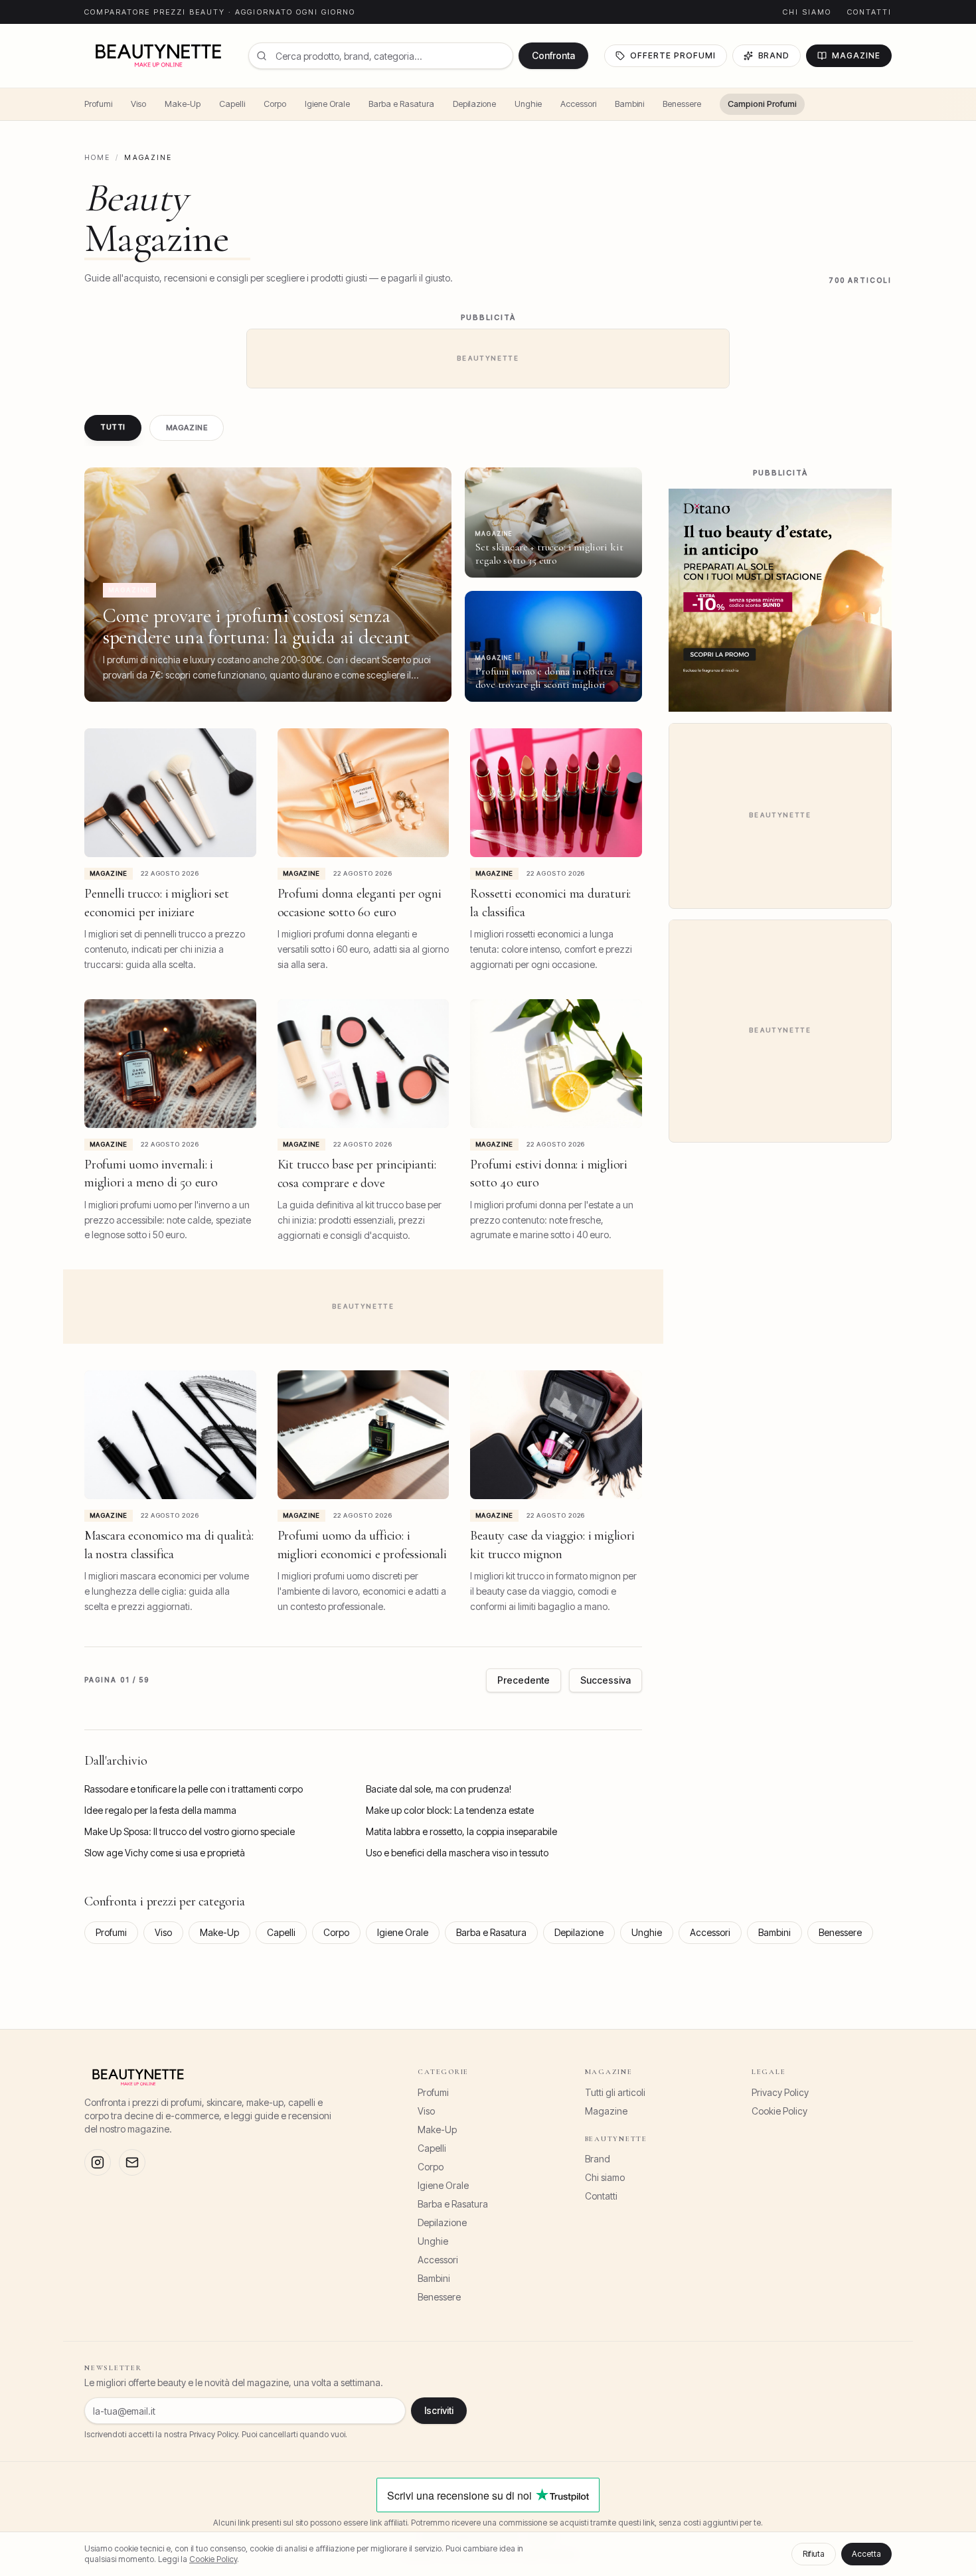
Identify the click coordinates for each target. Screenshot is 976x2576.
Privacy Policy (780, 2092)
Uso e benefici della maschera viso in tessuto (457, 1853)
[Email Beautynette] (132, 2162)
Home (97, 158)
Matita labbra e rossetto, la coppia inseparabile (461, 1831)
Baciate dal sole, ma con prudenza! (439, 1789)
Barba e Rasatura (401, 104)
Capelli (232, 104)
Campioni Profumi (762, 104)
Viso (138, 104)
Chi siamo (807, 12)
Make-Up (183, 104)
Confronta (553, 55)
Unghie (528, 104)
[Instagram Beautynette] (98, 2162)
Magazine (856, 55)
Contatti (869, 12)
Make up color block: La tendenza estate (450, 1810)
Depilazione (474, 104)
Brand (774, 55)
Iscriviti (439, 2410)
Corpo (275, 104)
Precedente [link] (524, 1680)
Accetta (866, 2554)
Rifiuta (814, 2554)
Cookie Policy (779, 2111)
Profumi (98, 104)
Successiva (606, 1680)
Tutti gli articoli (615, 2092)
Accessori (578, 104)
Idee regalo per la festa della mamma (160, 1810)
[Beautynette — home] (158, 56)
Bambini (629, 104)
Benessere (682, 104)
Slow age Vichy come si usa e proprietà (165, 1853)
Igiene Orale (327, 104)
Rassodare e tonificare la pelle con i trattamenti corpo (194, 1789)
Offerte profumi (673, 55)
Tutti (113, 427)
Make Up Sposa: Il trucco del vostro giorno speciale (190, 1831)
